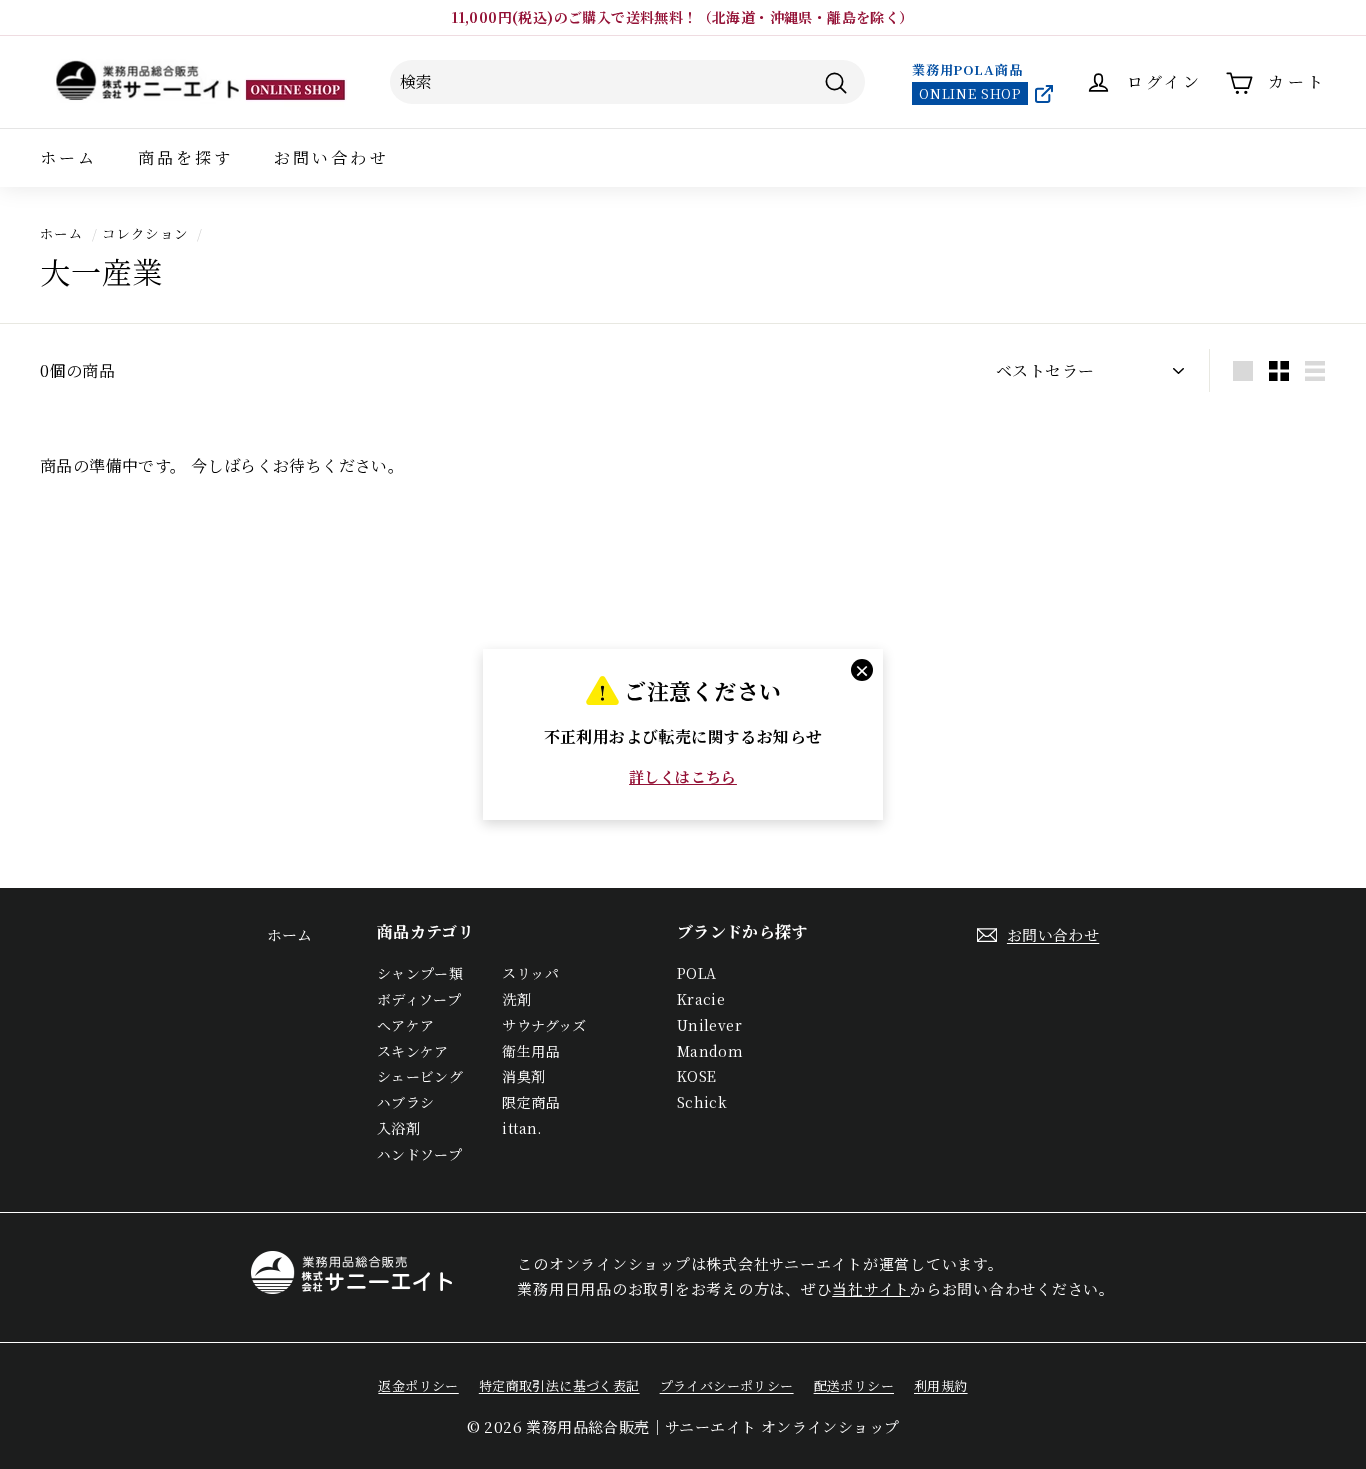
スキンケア (413, 1051)
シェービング (420, 1076)
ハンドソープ (419, 1154)
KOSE (697, 1076)
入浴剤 (398, 1128)
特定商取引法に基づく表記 (559, 1385)
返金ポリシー (418, 1385)
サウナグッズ (544, 1025)
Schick (702, 1102)
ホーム (69, 157)
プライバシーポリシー (727, 1385)
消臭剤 (523, 1076)
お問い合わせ (331, 157)
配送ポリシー (854, 1385)
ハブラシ (406, 1102)
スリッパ (530, 973)
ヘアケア (406, 1025)
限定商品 (531, 1102)
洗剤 (516, 999)
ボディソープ (419, 999)
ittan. (521, 1128)
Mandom (710, 1051)
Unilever (709, 1025)
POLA (697, 973)
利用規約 (941, 1385)
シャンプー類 (420, 973)
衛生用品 (531, 1051)
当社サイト (871, 1288)
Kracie (701, 999)
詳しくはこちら (683, 776)
